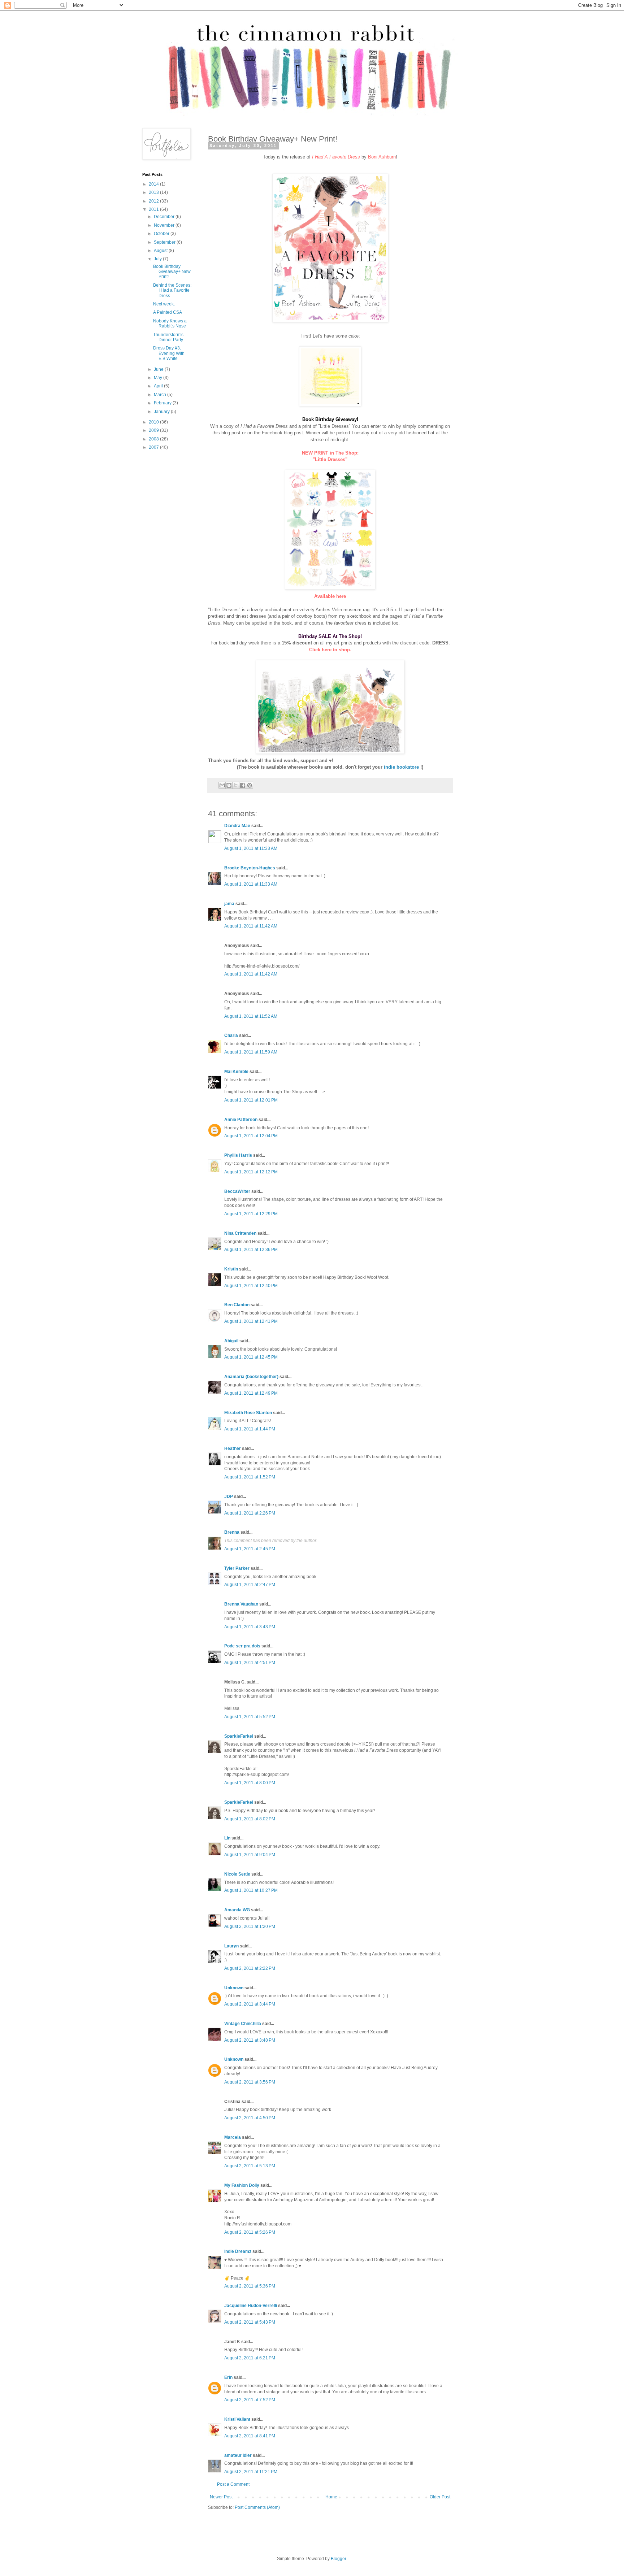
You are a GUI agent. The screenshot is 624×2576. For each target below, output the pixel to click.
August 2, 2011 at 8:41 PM (250, 2436)
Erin (228, 2377)
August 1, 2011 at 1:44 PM (250, 1429)
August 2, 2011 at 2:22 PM (250, 1968)
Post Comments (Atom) (257, 2507)
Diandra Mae (237, 826)
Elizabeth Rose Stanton (248, 1413)
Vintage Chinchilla (243, 2024)
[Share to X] (236, 785)
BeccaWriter (237, 1191)
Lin (227, 1838)
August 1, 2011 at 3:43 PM (250, 1627)
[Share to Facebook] (243, 785)
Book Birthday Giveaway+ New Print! (172, 272)
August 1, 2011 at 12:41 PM (251, 1321)
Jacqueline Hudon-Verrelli (251, 2306)
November (165, 225)
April (159, 386)
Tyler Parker (237, 1568)
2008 (154, 439)
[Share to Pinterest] (250, 785)
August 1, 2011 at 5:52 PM (250, 1717)
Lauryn (231, 1946)
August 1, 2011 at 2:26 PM (250, 1513)
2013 (154, 192)
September (165, 242)
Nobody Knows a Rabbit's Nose (170, 323)
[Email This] (222, 785)
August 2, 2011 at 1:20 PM (250, 1926)
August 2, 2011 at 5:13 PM (250, 2166)
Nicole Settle (237, 1874)
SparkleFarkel (239, 1736)
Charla (231, 1035)
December (165, 217)
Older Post (440, 2497)
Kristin (231, 1269)
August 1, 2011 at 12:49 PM (251, 1393)
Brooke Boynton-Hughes (250, 868)
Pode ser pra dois (242, 1646)
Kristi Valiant (237, 2419)
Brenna (232, 1532)
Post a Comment (233, 2484)
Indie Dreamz (238, 2251)
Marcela (233, 2137)
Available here (330, 596)
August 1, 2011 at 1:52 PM (250, 1477)
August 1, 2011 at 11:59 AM (251, 1052)
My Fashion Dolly (242, 2185)
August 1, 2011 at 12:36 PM (251, 1250)
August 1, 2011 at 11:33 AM (251, 848)
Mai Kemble (236, 1072)
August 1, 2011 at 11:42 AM (251, 926)
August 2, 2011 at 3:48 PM (250, 2040)
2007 (154, 447)
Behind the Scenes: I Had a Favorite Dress (172, 290)
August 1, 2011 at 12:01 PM (251, 1100)
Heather (233, 1448)
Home (331, 2497)
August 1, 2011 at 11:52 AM (251, 1016)
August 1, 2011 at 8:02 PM (250, 1819)
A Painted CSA (168, 312)
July (158, 259)
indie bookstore (401, 767)
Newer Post (221, 2497)
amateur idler (238, 2455)
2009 (154, 430)
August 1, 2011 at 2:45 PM (250, 1549)
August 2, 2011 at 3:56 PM (250, 2082)
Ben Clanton (237, 1305)
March (161, 395)
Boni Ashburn (382, 157)
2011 (154, 209)
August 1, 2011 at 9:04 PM (250, 1855)
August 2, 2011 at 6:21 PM (250, 2358)
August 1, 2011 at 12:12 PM (251, 1172)
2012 (154, 201)
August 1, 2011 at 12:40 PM (251, 1286)
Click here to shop (330, 650)
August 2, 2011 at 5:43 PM (250, 2322)
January (162, 412)
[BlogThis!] (229, 785)
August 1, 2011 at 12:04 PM (251, 1136)
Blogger (338, 2559)
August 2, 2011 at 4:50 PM (250, 2118)
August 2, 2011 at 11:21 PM (251, 2472)
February (163, 403)
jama (229, 904)
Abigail (231, 1341)
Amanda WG (237, 1910)
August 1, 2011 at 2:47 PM (250, 1585)
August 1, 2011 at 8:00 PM (250, 1783)
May (159, 378)
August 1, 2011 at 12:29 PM (251, 1214)
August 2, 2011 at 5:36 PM (250, 2286)
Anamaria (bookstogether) (251, 1377)
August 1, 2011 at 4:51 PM (250, 1663)
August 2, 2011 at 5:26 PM (250, 2232)
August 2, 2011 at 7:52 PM (250, 2400)
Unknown (234, 1988)
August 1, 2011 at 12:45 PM (251, 1357)
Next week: (164, 304)
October (162, 234)
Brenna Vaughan (241, 1604)
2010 (154, 422)
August (161, 251)
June (159, 369)
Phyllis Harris (238, 1155)
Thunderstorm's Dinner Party (168, 337)
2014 (154, 184)
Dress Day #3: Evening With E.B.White (169, 353)
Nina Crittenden (240, 1233)
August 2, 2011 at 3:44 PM (250, 2004)
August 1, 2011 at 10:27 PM (251, 1890)
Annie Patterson (241, 1120)
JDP (229, 1496)
